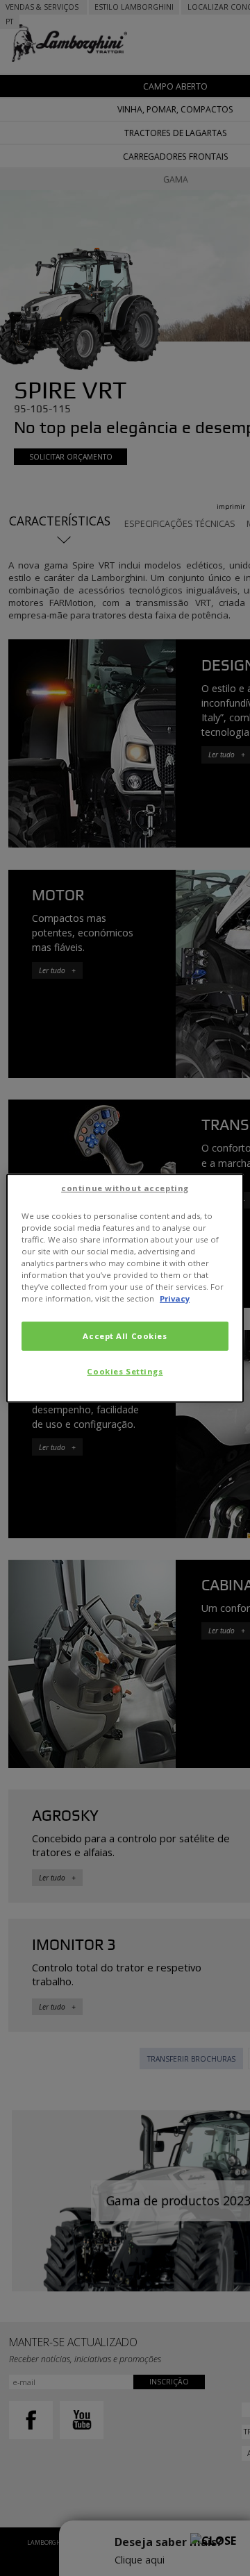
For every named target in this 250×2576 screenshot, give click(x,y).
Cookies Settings (125, 1371)
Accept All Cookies (125, 1336)
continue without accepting (125, 1187)
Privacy (175, 1298)
